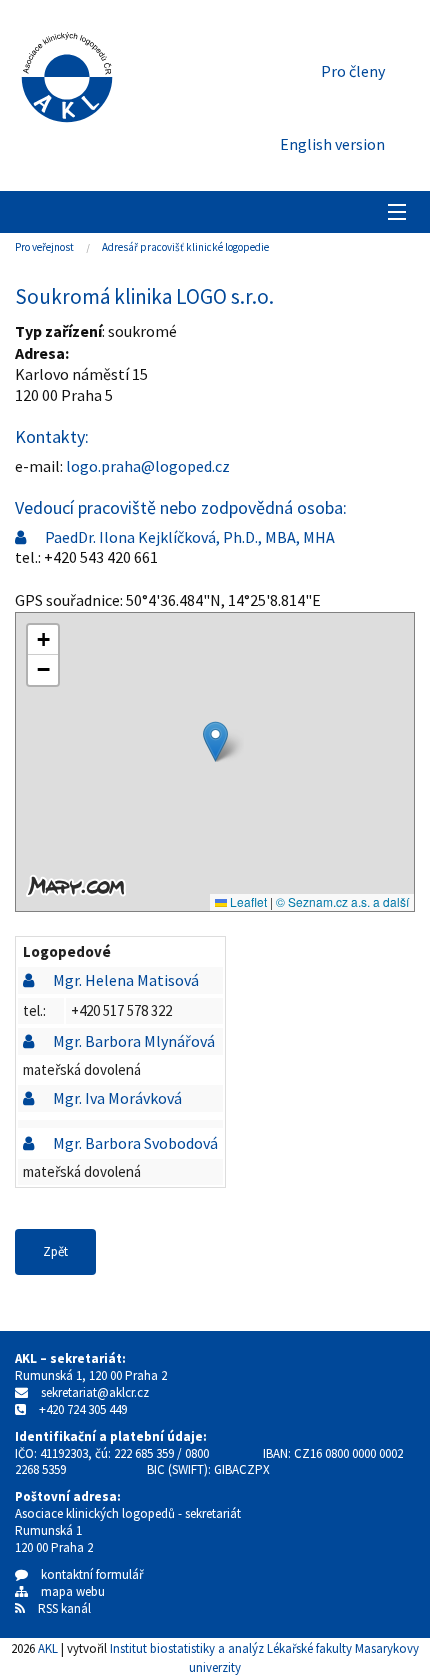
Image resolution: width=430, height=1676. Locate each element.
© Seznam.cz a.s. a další (342, 901)
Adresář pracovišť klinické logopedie (185, 247)
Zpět (55, 1251)
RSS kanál (64, 1608)
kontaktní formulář (86, 1574)
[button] (215, 741)
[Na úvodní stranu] (67, 73)
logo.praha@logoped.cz (148, 466)
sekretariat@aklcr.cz (95, 1392)
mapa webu (66, 1591)
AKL (48, 1648)
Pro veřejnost (44, 247)
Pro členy (353, 71)
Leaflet (247, 901)
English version (332, 144)
